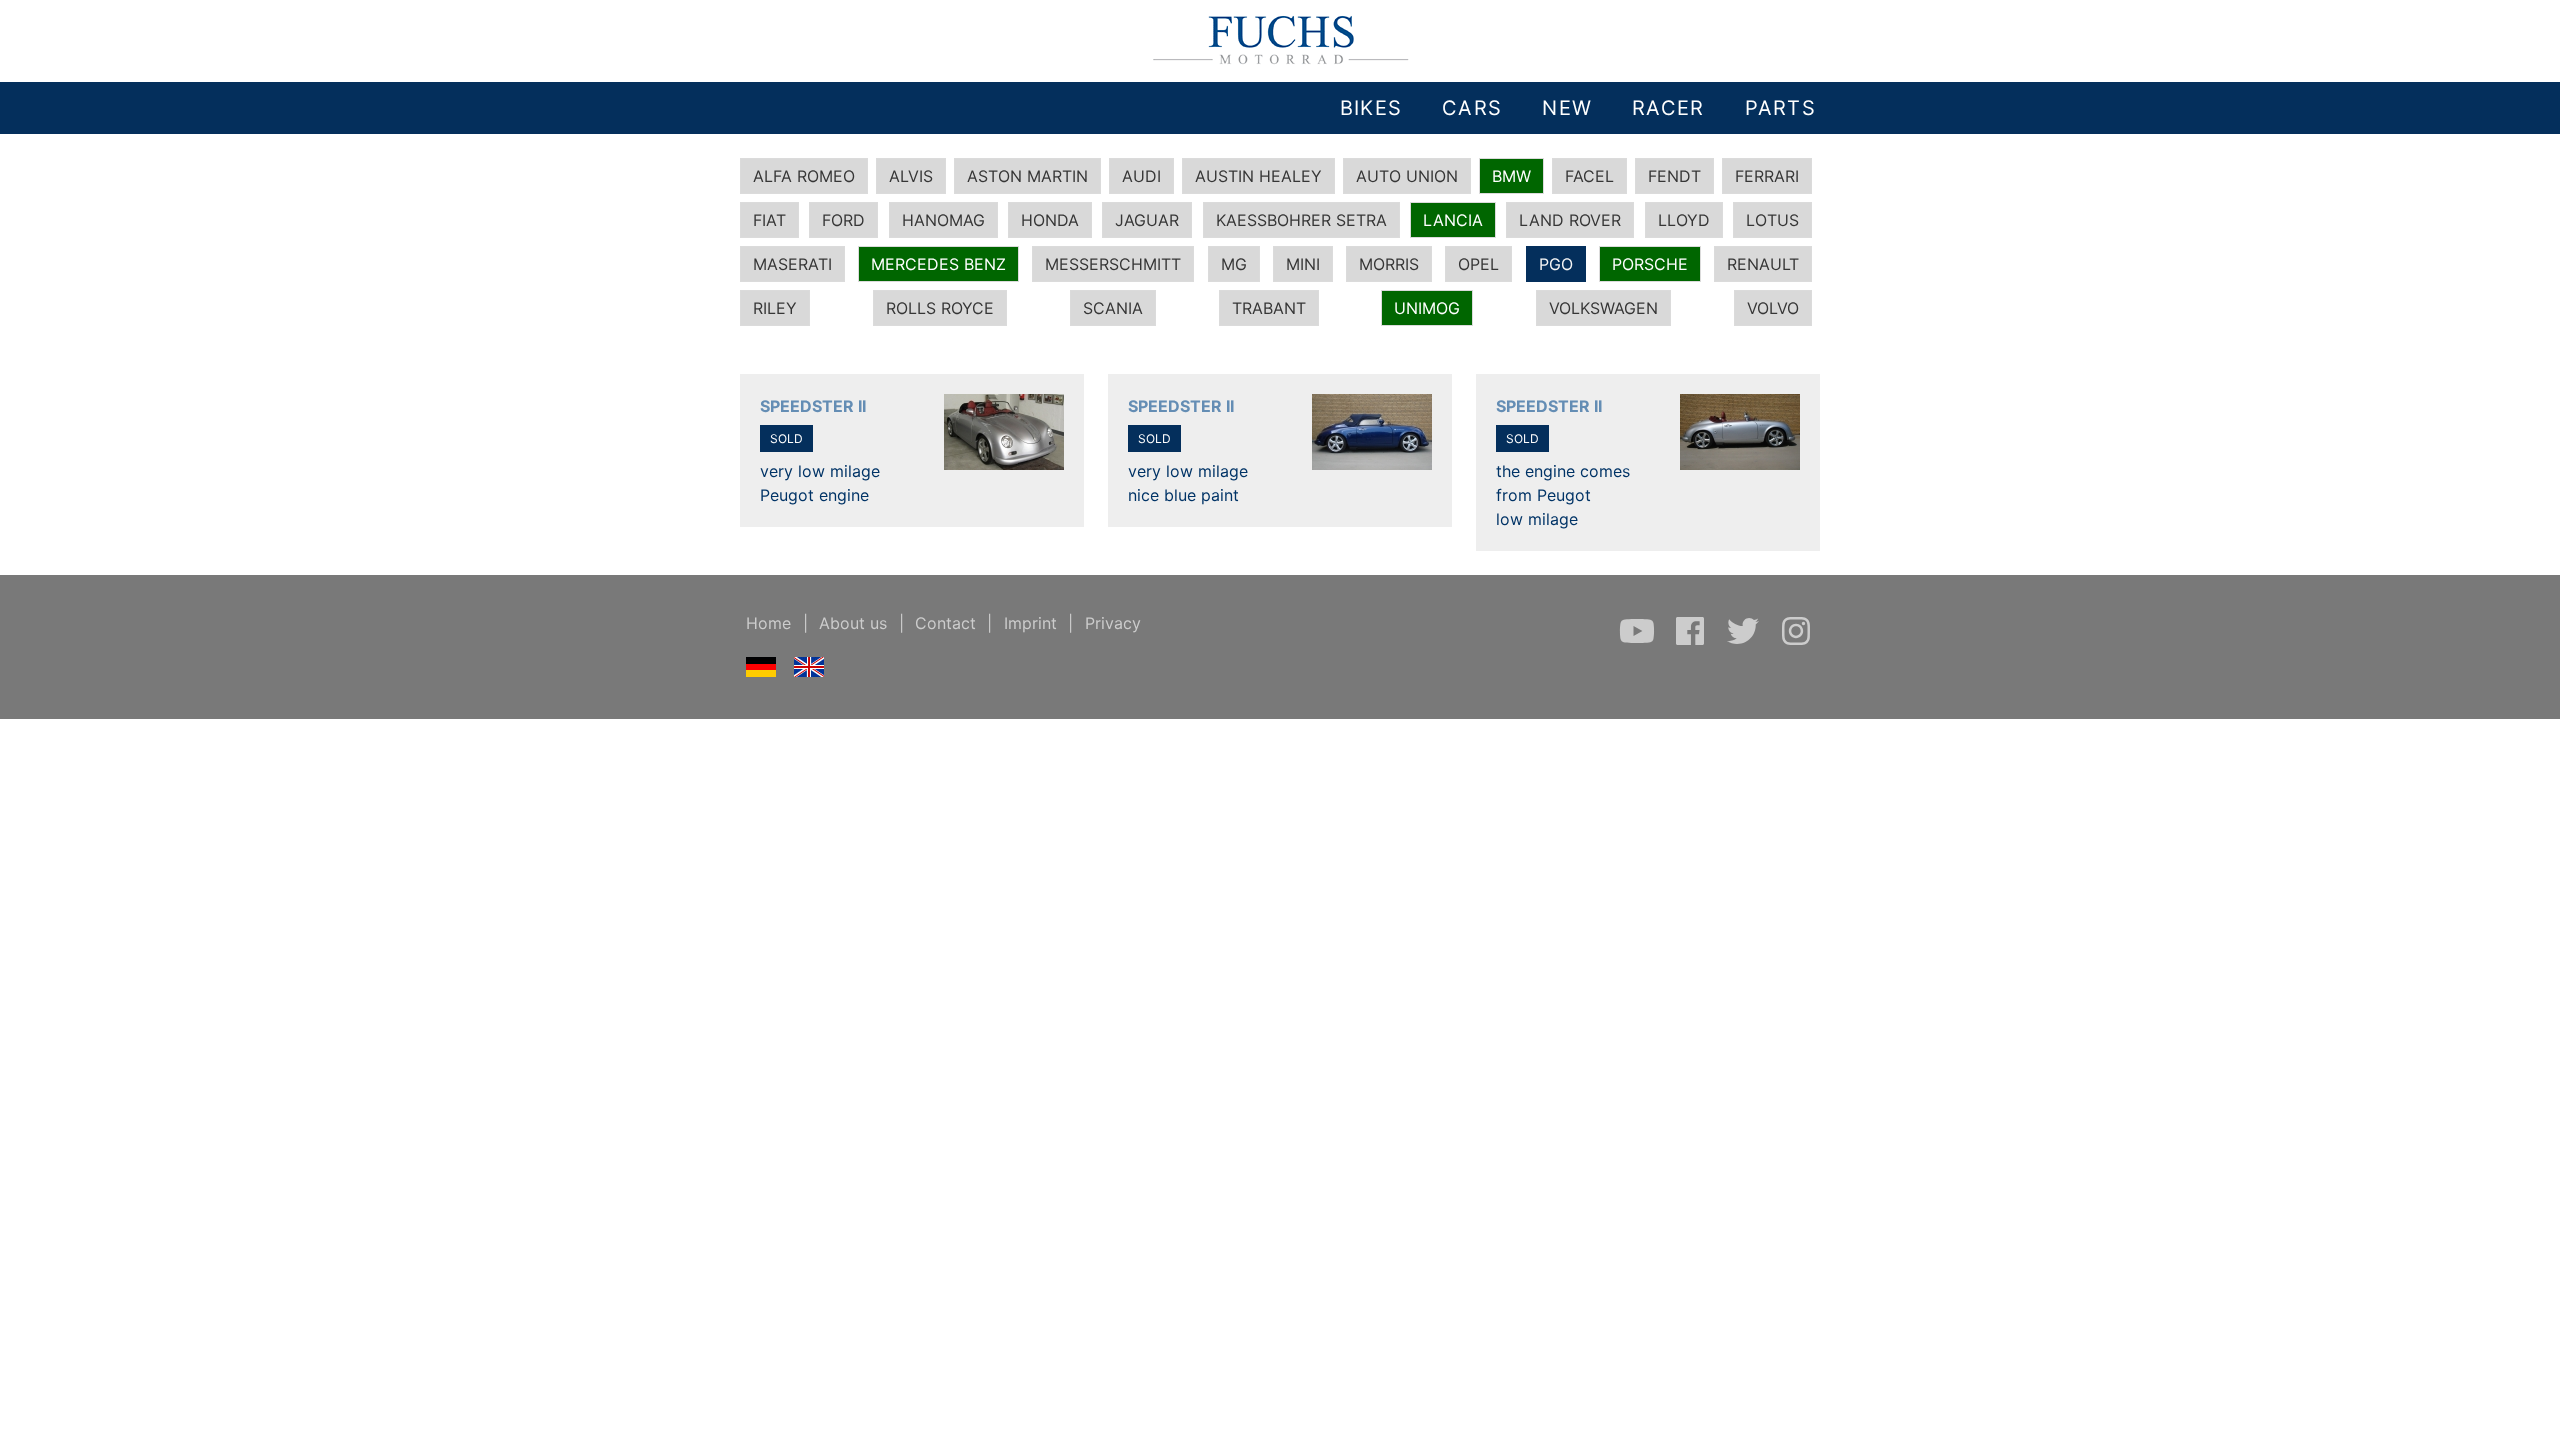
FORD (843, 220)
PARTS (1780, 108)
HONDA (1050, 220)
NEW (1567, 108)
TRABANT (1269, 308)
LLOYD (1684, 220)
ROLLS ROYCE (940, 308)
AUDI (1141, 176)
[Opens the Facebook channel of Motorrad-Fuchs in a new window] (1692, 641)
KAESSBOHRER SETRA (1301, 220)
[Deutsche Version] (761, 671)
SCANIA (1113, 308)
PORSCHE (1650, 264)
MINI (1303, 264)
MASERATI (792, 264)
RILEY (775, 308)
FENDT (1674, 176)
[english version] (809, 671)
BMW (1511, 176)
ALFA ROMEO (804, 176)
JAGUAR (1147, 220)
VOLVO (1773, 308)
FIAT (769, 220)
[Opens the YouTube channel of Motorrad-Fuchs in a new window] (1639, 641)
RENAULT (1763, 264)
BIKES (1371, 108)
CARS (1472, 108)
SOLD (786, 438)
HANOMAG (943, 220)
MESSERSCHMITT (1113, 264)
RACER (1668, 108)
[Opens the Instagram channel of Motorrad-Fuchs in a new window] (1796, 641)
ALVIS (911, 176)
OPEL (1478, 264)
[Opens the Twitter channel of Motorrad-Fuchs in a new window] (1745, 641)
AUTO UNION (1407, 176)
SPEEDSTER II (813, 406)
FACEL (1589, 176)
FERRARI (1767, 176)
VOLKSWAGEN (1603, 308)
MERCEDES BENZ (938, 264)
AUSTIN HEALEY (1258, 176)
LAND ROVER (1570, 220)
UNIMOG (1427, 308)
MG (1234, 264)
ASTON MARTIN (1027, 176)
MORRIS (1389, 264)
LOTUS (1772, 220)
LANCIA (1453, 220)
